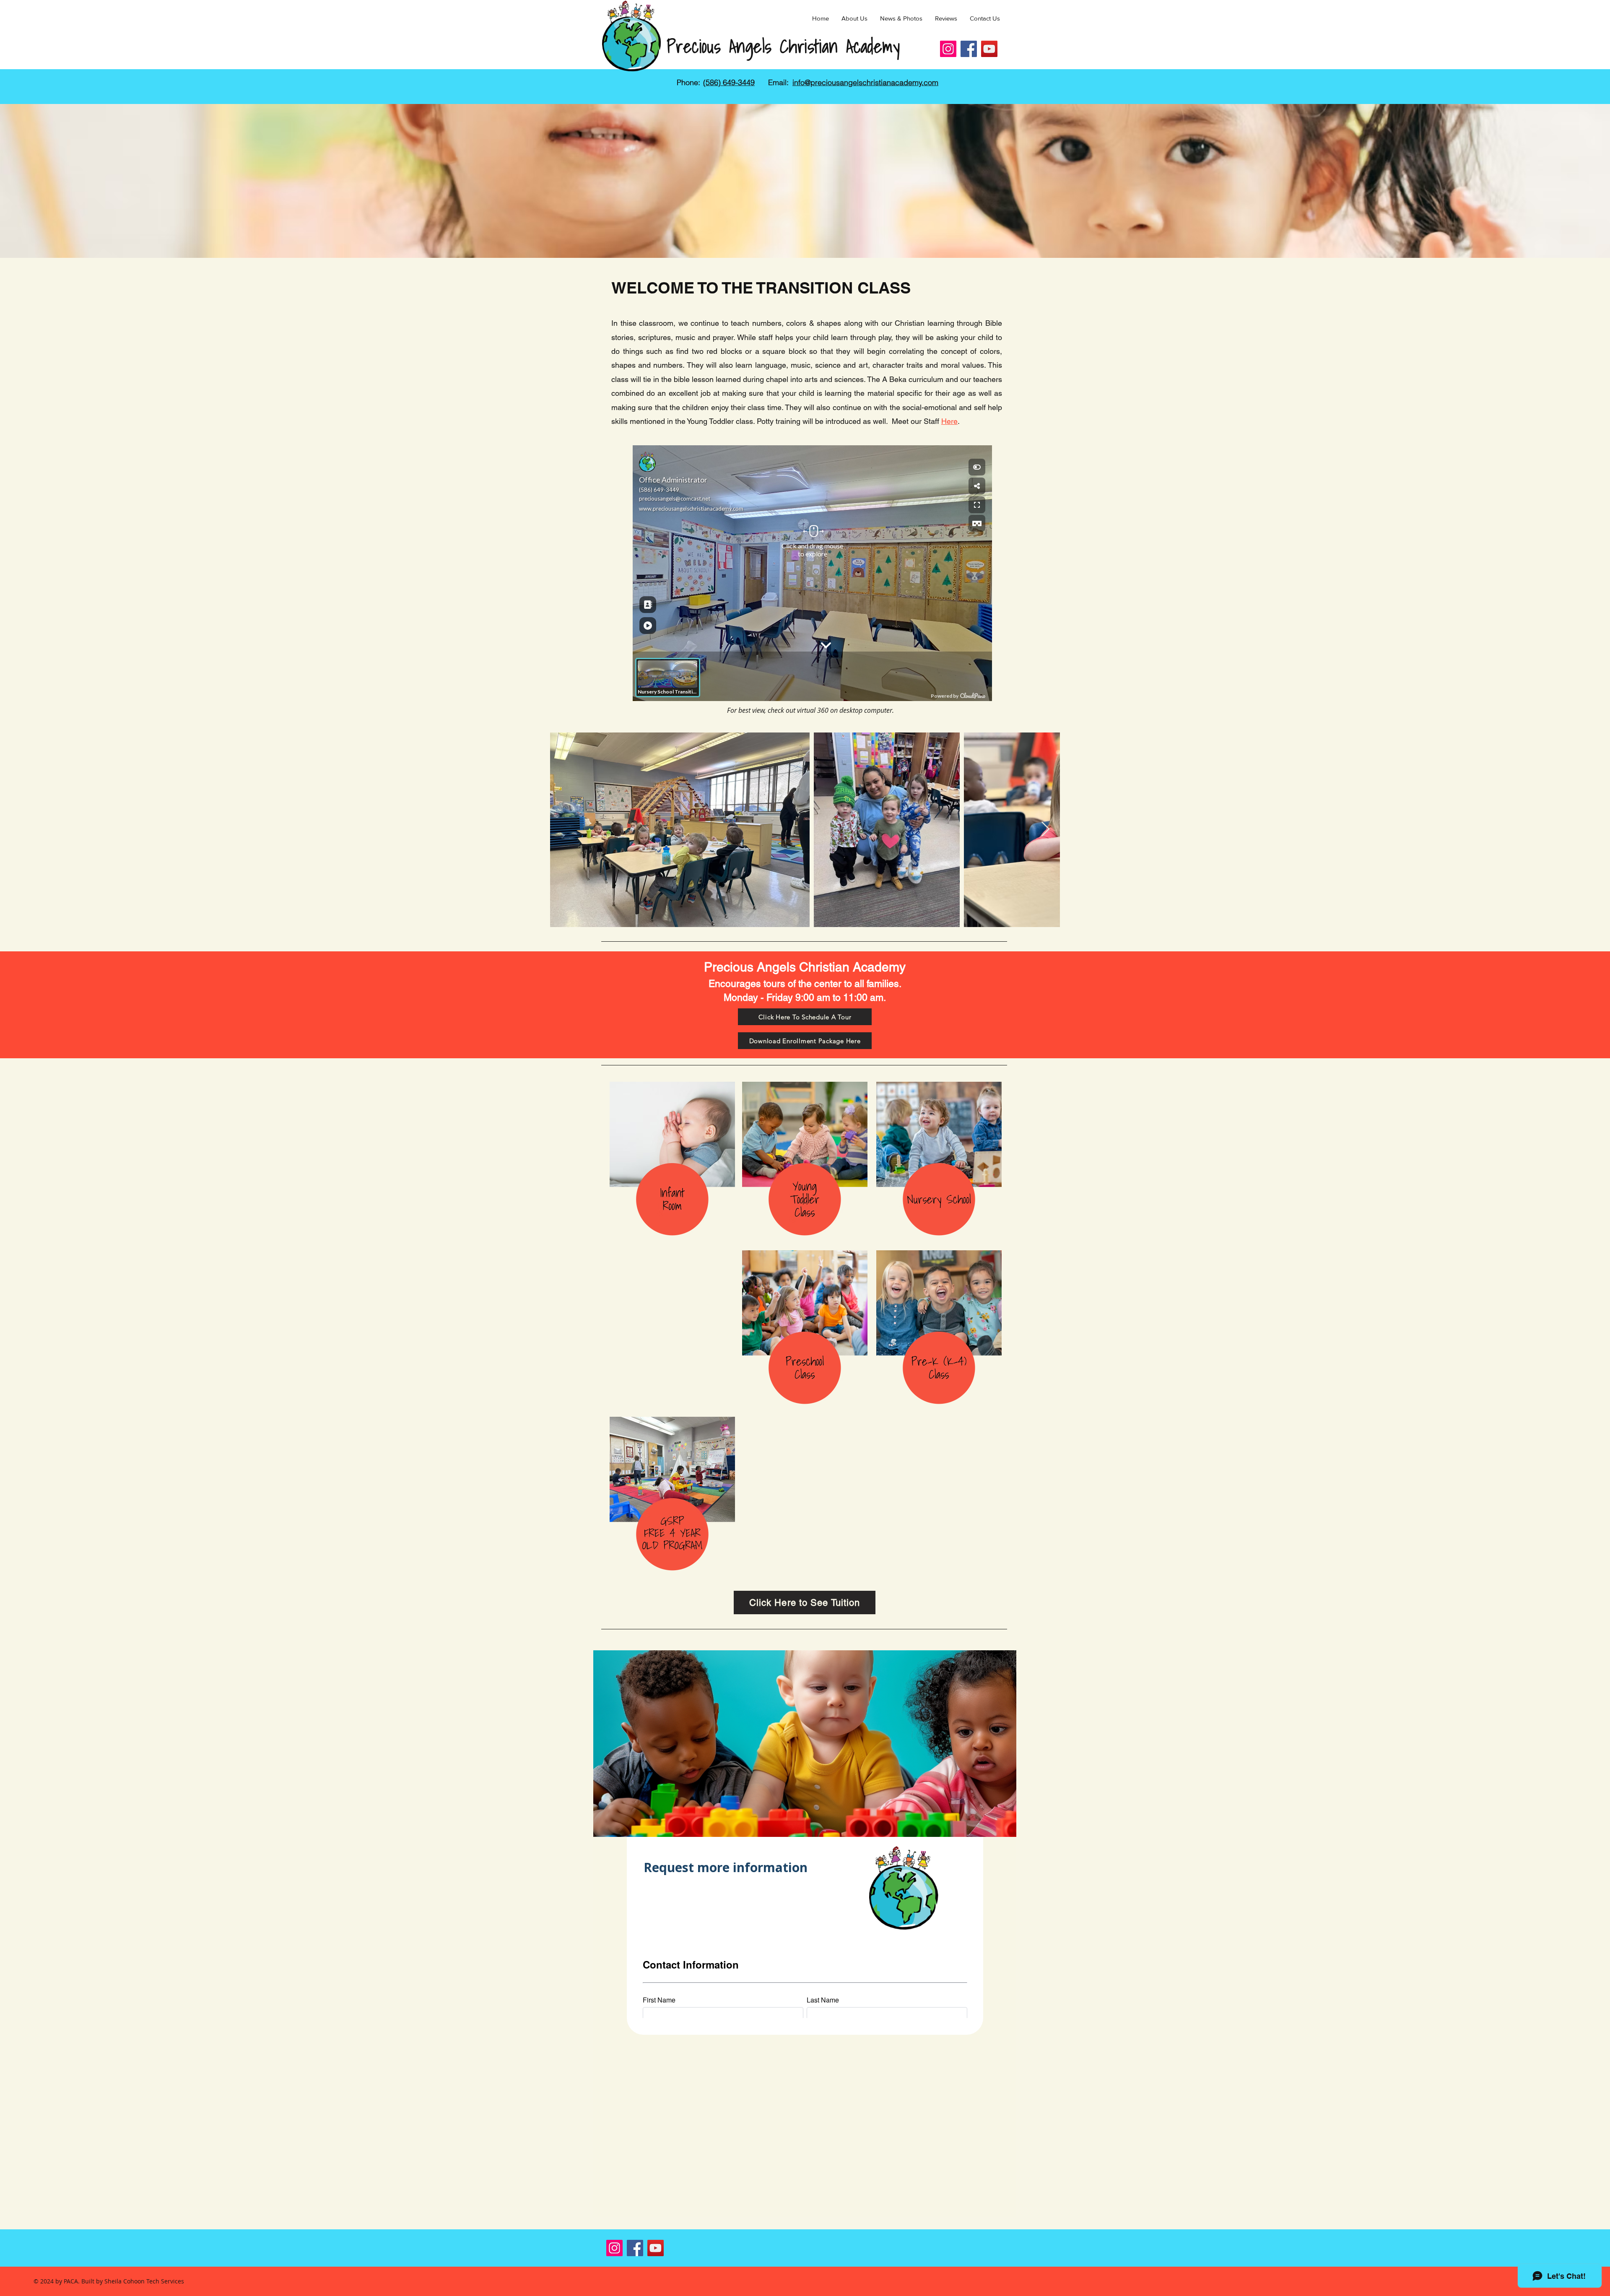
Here (949, 421)
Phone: (688, 82)
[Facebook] (969, 49)
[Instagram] (948, 49)
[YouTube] (989, 49)
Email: (778, 82)
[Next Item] (1045, 830)
